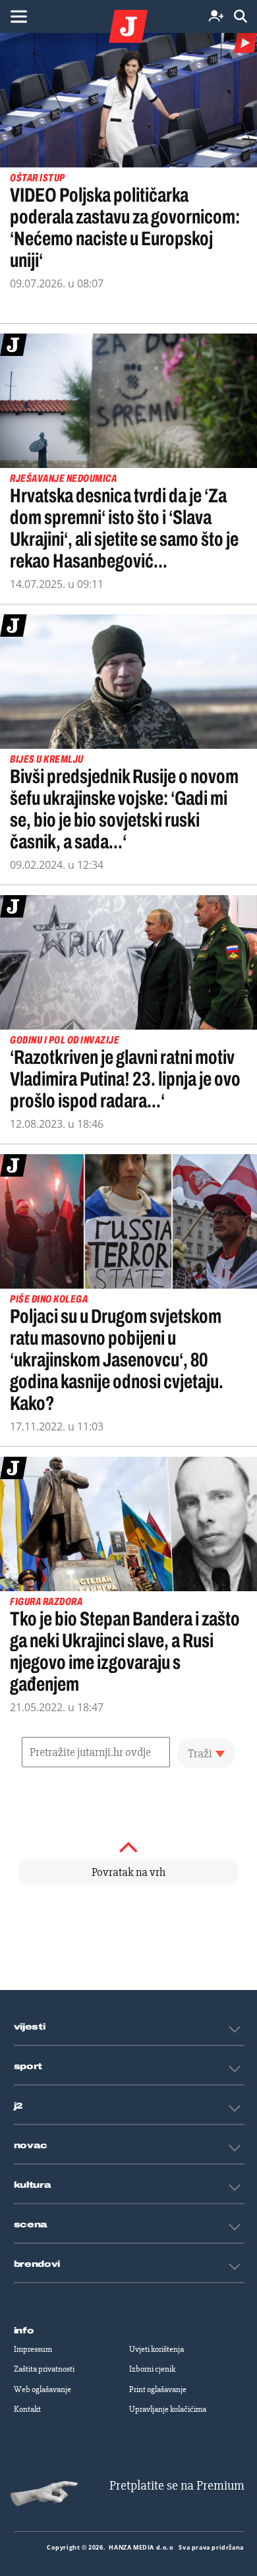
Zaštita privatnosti (44, 2369)
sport (28, 2066)
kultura (33, 2185)
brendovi (37, 2264)
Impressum (33, 2349)
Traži (200, 1753)
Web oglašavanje (43, 2389)
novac (31, 2146)
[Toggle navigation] (18, 16)
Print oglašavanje (158, 2389)
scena (31, 2225)
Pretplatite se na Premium (177, 2485)
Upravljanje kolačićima (168, 2409)
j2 (18, 2106)
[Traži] (241, 17)
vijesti (30, 2027)
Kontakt (27, 2409)
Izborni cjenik (152, 2369)
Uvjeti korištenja (157, 2349)
